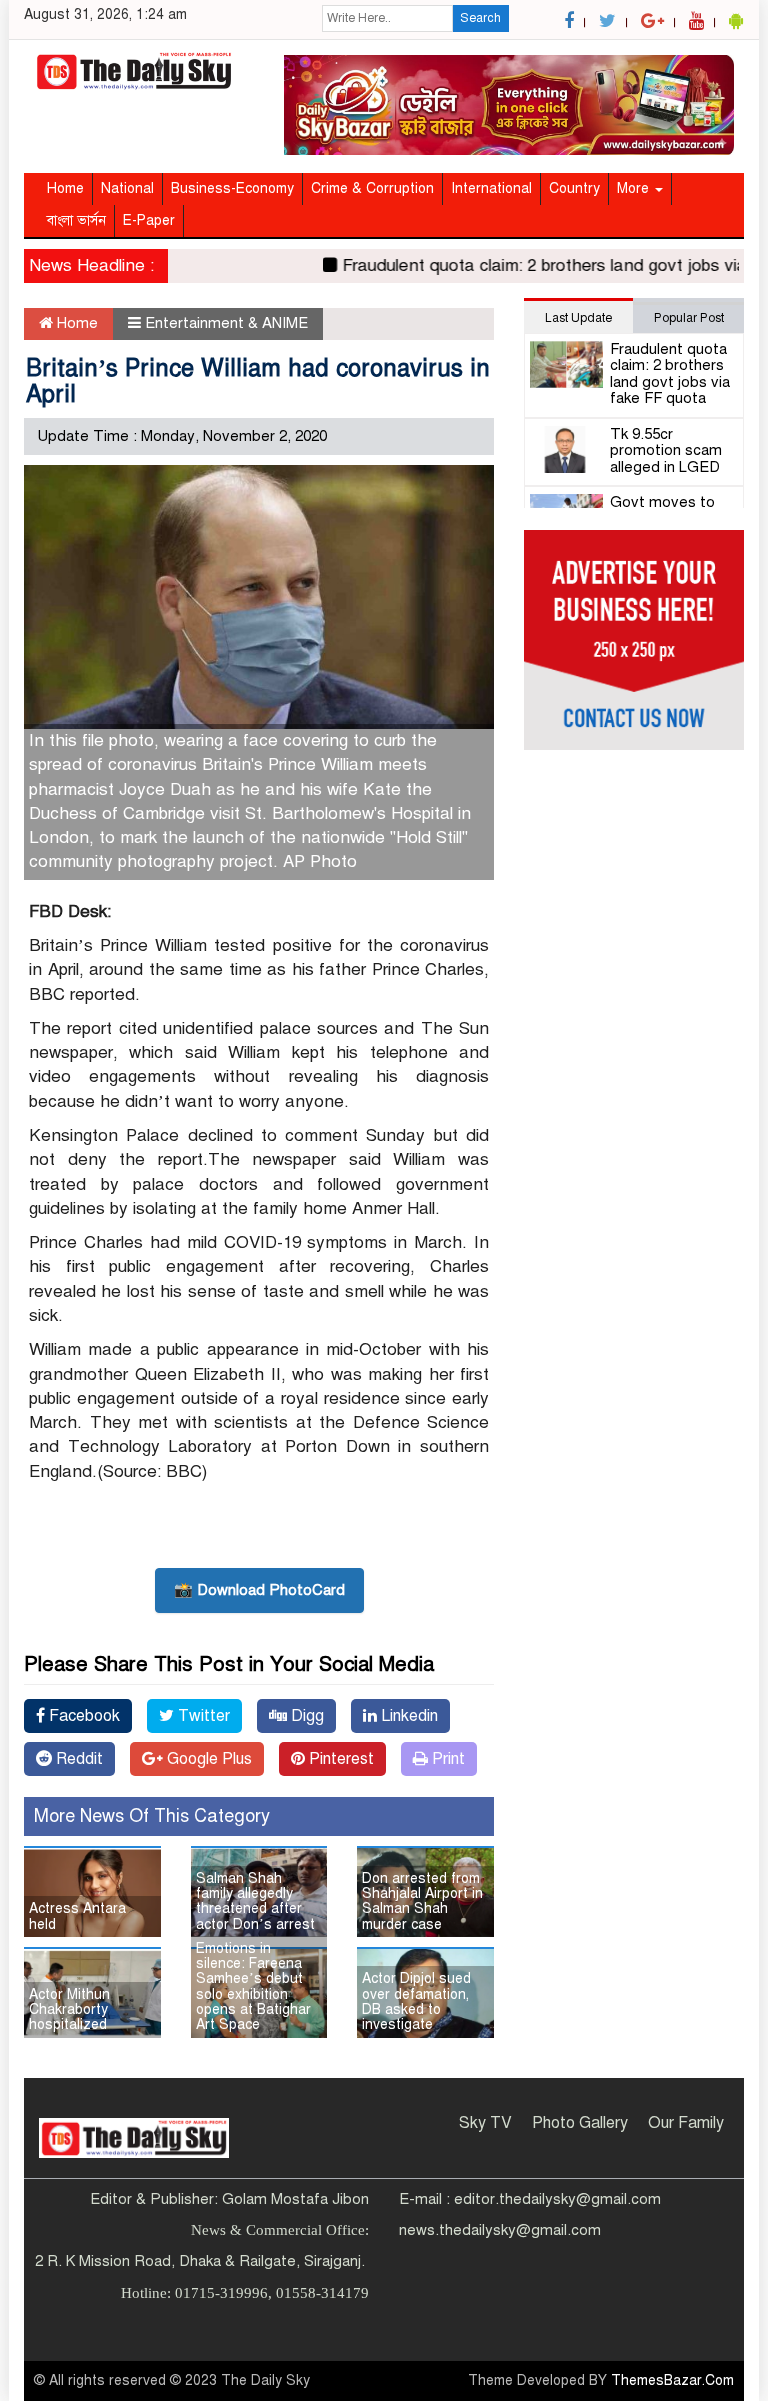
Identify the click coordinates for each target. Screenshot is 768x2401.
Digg (305, 1716)
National (127, 188)
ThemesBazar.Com (672, 2380)
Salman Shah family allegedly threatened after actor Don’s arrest (255, 1901)
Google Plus (207, 1759)
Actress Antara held (77, 1916)
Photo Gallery (580, 2123)
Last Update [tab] (578, 318)
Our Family (686, 2123)
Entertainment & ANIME (226, 323)
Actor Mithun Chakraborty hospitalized (69, 2010)
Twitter (202, 1716)
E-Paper (149, 220)
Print (446, 1759)
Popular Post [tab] (689, 318)
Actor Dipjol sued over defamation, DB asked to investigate (416, 2001)
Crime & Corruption (372, 188)
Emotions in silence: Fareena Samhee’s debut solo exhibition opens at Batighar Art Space (253, 1987)
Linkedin (407, 1716)
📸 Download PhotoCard (259, 1590)
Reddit (77, 1759)
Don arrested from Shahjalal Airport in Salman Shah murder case (422, 1901)
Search (480, 18)
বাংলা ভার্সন (76, 220)
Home (65, 188)
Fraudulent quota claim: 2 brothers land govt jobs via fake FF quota (670, 374)
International (491, 188)
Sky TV (485, 2123)
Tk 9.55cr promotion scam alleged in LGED (666, 450)
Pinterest (339, 1759)
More (635, 188)
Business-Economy (232, 188)
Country (574, 188)
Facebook (82, 1716)
